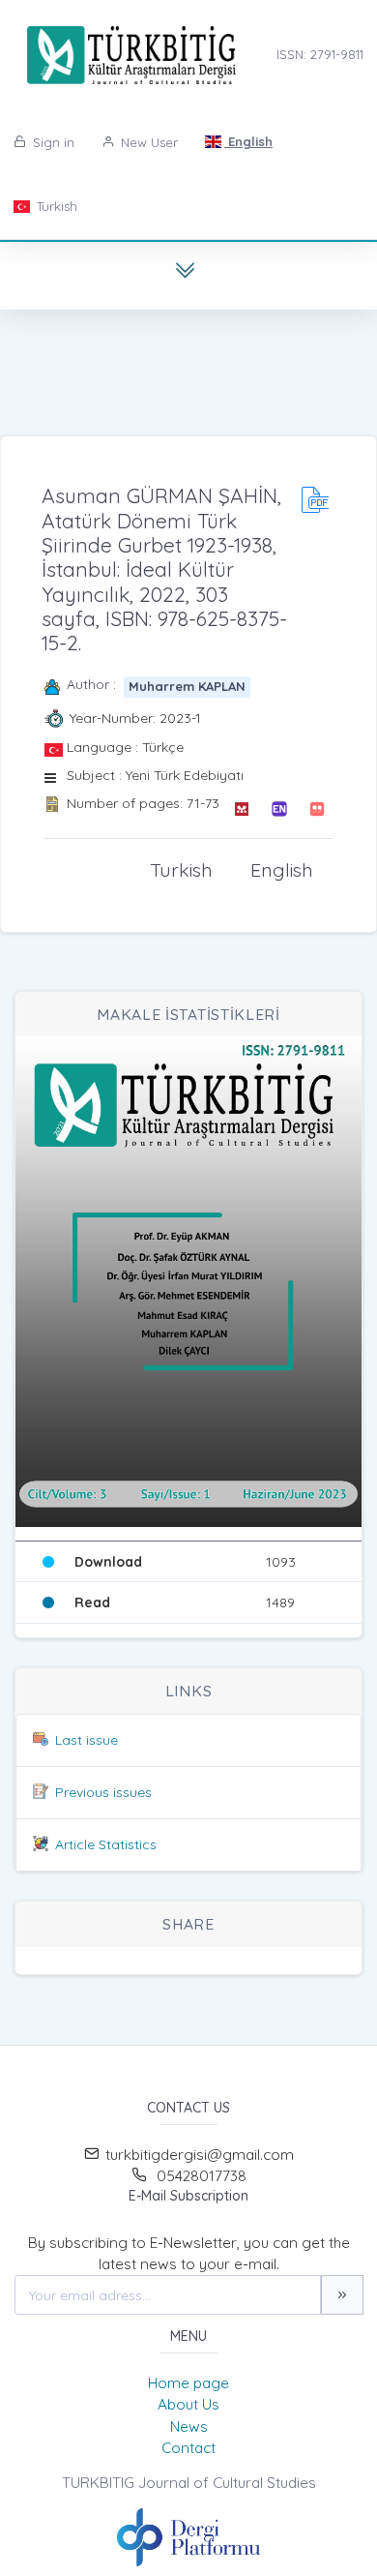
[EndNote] (279, 809)
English (248, 141)
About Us (188, 2404)
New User (147, 142)
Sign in (52, 142)
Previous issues (103, 1792)
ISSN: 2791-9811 (320, 54)
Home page (188, 2383)
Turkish (55, 206)
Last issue (87, 1740)
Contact (188, 2448)
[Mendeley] (241, 809)
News (189, 2426)
